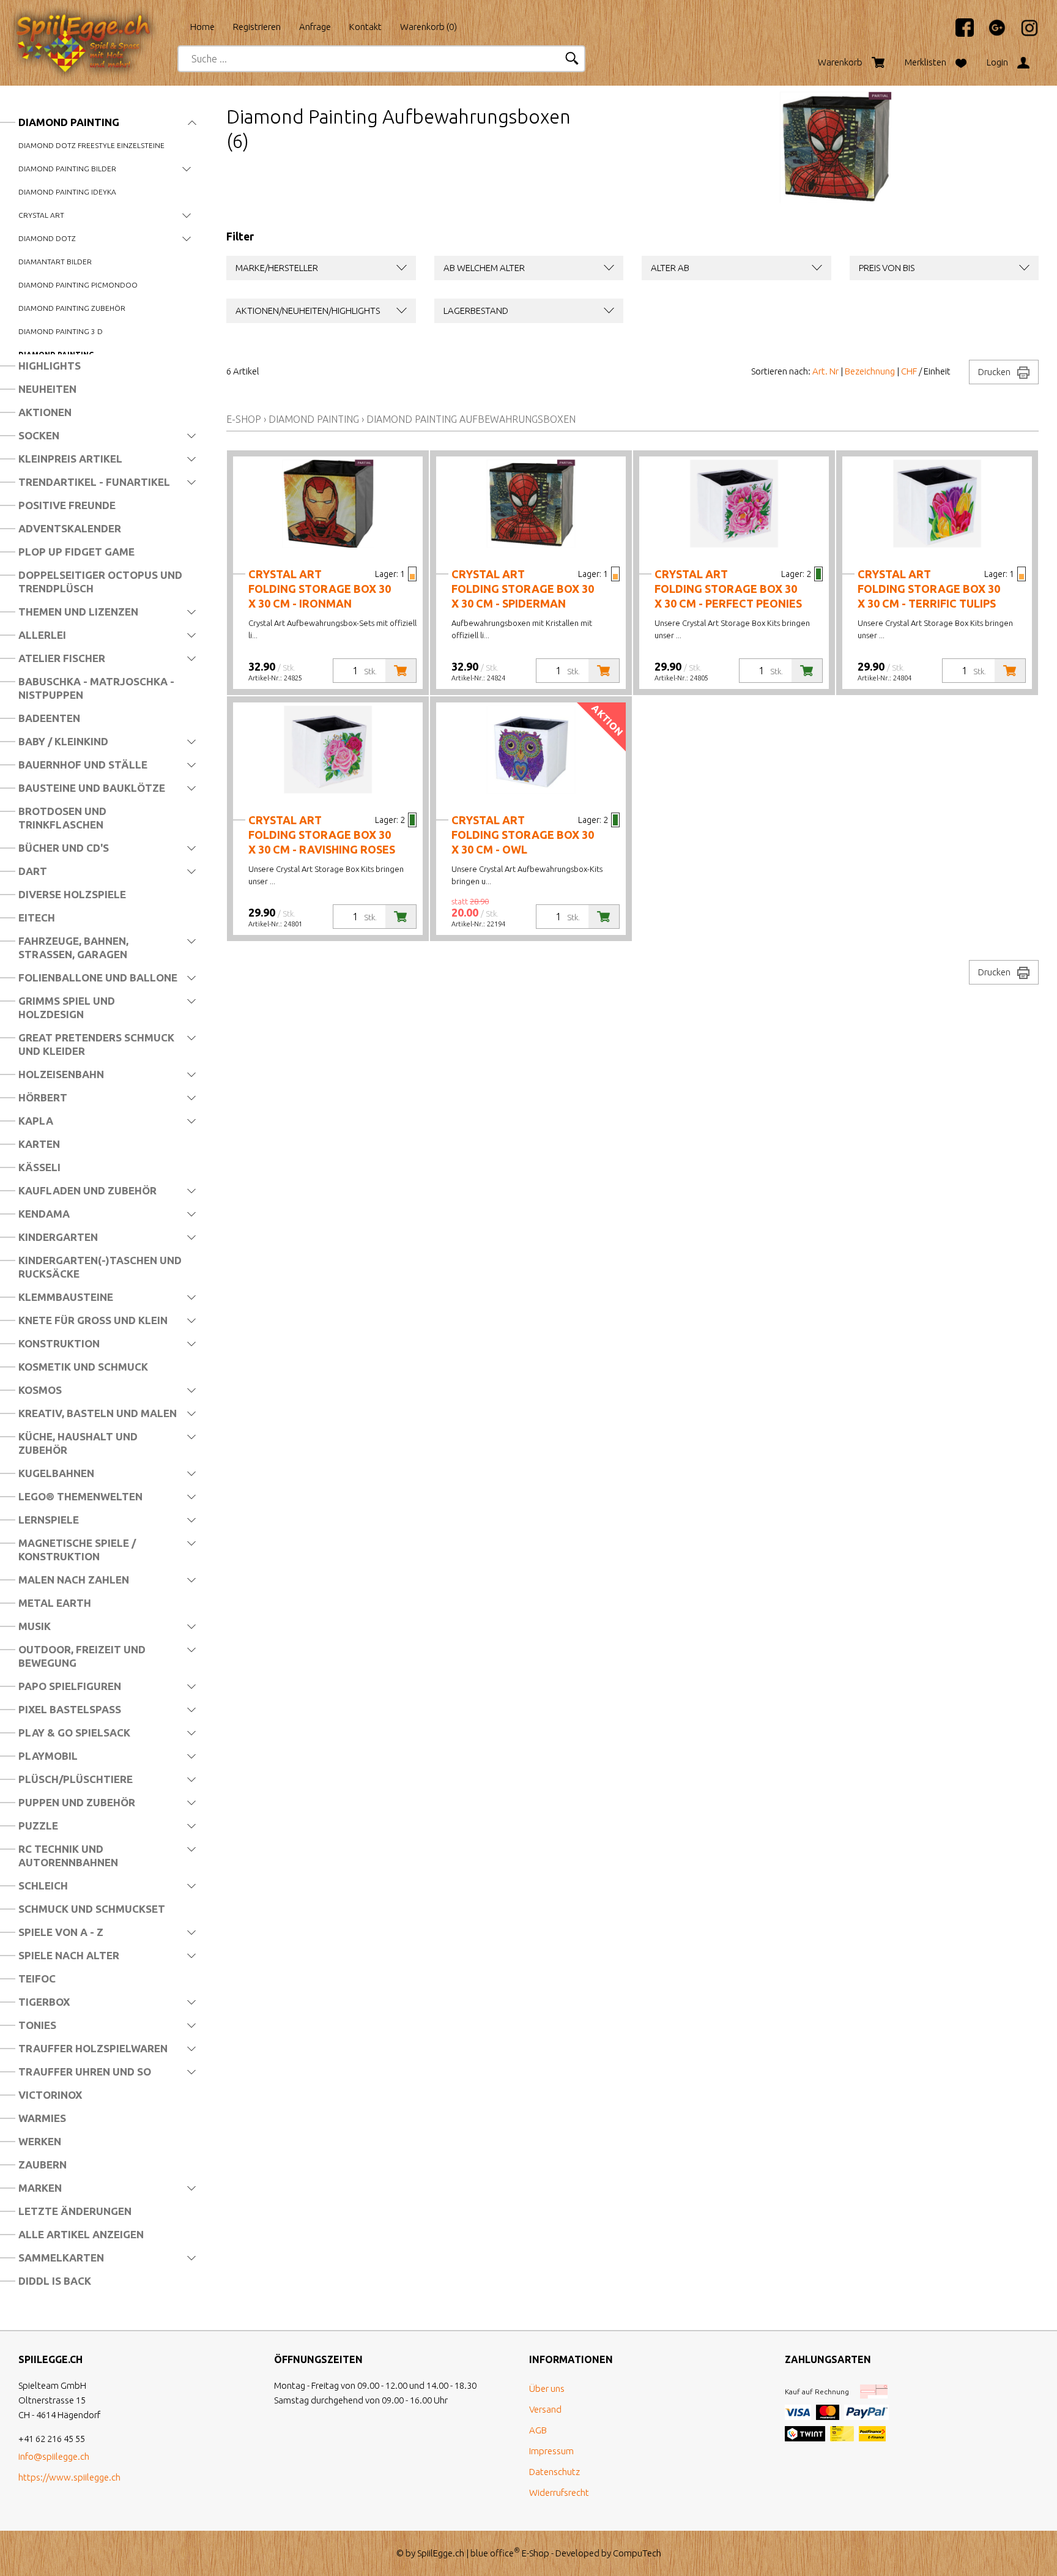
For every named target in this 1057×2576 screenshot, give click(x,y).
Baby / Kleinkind (63, 741)
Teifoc (37, 1979)
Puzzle (38, 1826)
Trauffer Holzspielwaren (93, 2048)
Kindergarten (58, 1237)
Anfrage (315, 27)
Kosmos (40, 1390)
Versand (545, 2409)
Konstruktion (59, 1343)
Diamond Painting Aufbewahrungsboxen (471, 419)
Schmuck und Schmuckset (92, 1909)
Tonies (37, 2025)
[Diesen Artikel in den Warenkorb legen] (401, 671)
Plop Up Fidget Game (76, 552)
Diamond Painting (69, 122)
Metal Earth (55, 1603)
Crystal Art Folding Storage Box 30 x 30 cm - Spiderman (523, 589)
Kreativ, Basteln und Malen (98, 1413)
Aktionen (45, 412)
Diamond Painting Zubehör (72, 308)
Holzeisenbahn (61, 1074)
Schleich (43, 1885)
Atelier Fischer (62, 658)
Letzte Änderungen (75, 2211)
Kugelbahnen (56, 1473)
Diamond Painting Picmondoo (78, 285)
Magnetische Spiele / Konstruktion (77, 1550)
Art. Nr (825, 371)
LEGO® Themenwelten (80, 1496)
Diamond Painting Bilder (67, 169)
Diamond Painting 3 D (61, 331)
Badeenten (49, 718)
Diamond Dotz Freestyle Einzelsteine (91, 145)
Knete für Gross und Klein (93, 1320)
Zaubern (43, 2165)
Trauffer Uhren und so (85, 2072)
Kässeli (39, 1167)
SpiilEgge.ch (441, 2553)
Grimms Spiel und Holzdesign (67, 1007)
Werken (40, 2141)
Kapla (36, 1121)
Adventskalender (70, 528)
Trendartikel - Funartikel (94, 482)
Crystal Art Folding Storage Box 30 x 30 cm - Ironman (320, 589)
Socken (39, 435)
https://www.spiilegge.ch (69, 2477)
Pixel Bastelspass (70, 1709)
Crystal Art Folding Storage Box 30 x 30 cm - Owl (523, 835)
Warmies (42, 2118)
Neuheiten (47, 389)
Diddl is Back (55, 2281)
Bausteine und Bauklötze (92, 788)
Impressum (551, 2451)
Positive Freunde (67, 505)
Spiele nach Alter (69, 1955)
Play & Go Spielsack (74, 1733)
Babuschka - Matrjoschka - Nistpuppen (96, 688)
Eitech (37, 918)
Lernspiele (49, 1520)
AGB (538, 2430)
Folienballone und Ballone (98, 977)
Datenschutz (554, 2472)
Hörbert (43, 1097)
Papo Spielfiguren (70, 1686)
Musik (35, 1626)
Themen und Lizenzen (78, 612)
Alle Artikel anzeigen (81, 2234)
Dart (33, 871)
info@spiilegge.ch (54, 2456)
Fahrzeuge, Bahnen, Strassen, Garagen (73, 947)
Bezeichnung (870, 371)
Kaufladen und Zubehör (87, 1190)
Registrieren (257, 27)
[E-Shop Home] (95, 23)
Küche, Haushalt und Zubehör (78, 1443)
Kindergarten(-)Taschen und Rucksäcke (100, 1267)
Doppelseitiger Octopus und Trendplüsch (100, 582)
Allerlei (42, 635)
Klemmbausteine (66, 1297)
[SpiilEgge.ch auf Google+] (991, 33)
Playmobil (48, 1756)
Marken (40, 2188)
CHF (909, 371)
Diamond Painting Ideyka (67, 192)
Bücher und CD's (64, 848)
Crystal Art (41, 215)
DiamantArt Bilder (55, 262)
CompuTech (637, 2553)
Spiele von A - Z (61, 1932)
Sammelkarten (61, 2258)
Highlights (50, 366)
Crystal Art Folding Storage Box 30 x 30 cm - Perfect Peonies (728, 589)
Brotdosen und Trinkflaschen (62, 818)
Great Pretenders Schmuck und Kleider (96, 1044)
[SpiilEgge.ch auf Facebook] (959, 33)
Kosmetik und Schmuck (83, 1367)
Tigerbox (44, 2002)
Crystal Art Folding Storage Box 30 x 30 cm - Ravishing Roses (322, 835)
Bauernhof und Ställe (83, 765)
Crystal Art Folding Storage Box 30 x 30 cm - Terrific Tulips (929, 589)
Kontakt (365, 27)
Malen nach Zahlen (74, 1580)
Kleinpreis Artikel (70, 459)
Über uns (547, 2388)
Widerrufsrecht (559, 2492)
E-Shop (244, 419)
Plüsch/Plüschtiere (76, 1779)
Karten (39, 1144)
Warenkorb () (428, 27)
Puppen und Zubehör (77, 1802)
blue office (495, 2553)
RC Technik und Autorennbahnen (68, 1856)
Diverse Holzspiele (72, 894)
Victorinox (50, 2095)
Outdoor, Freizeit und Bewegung (82, 1656)
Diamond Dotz (47, 238)
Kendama (44, 1214)
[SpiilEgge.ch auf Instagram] (1023, 33)
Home (202, 27)
